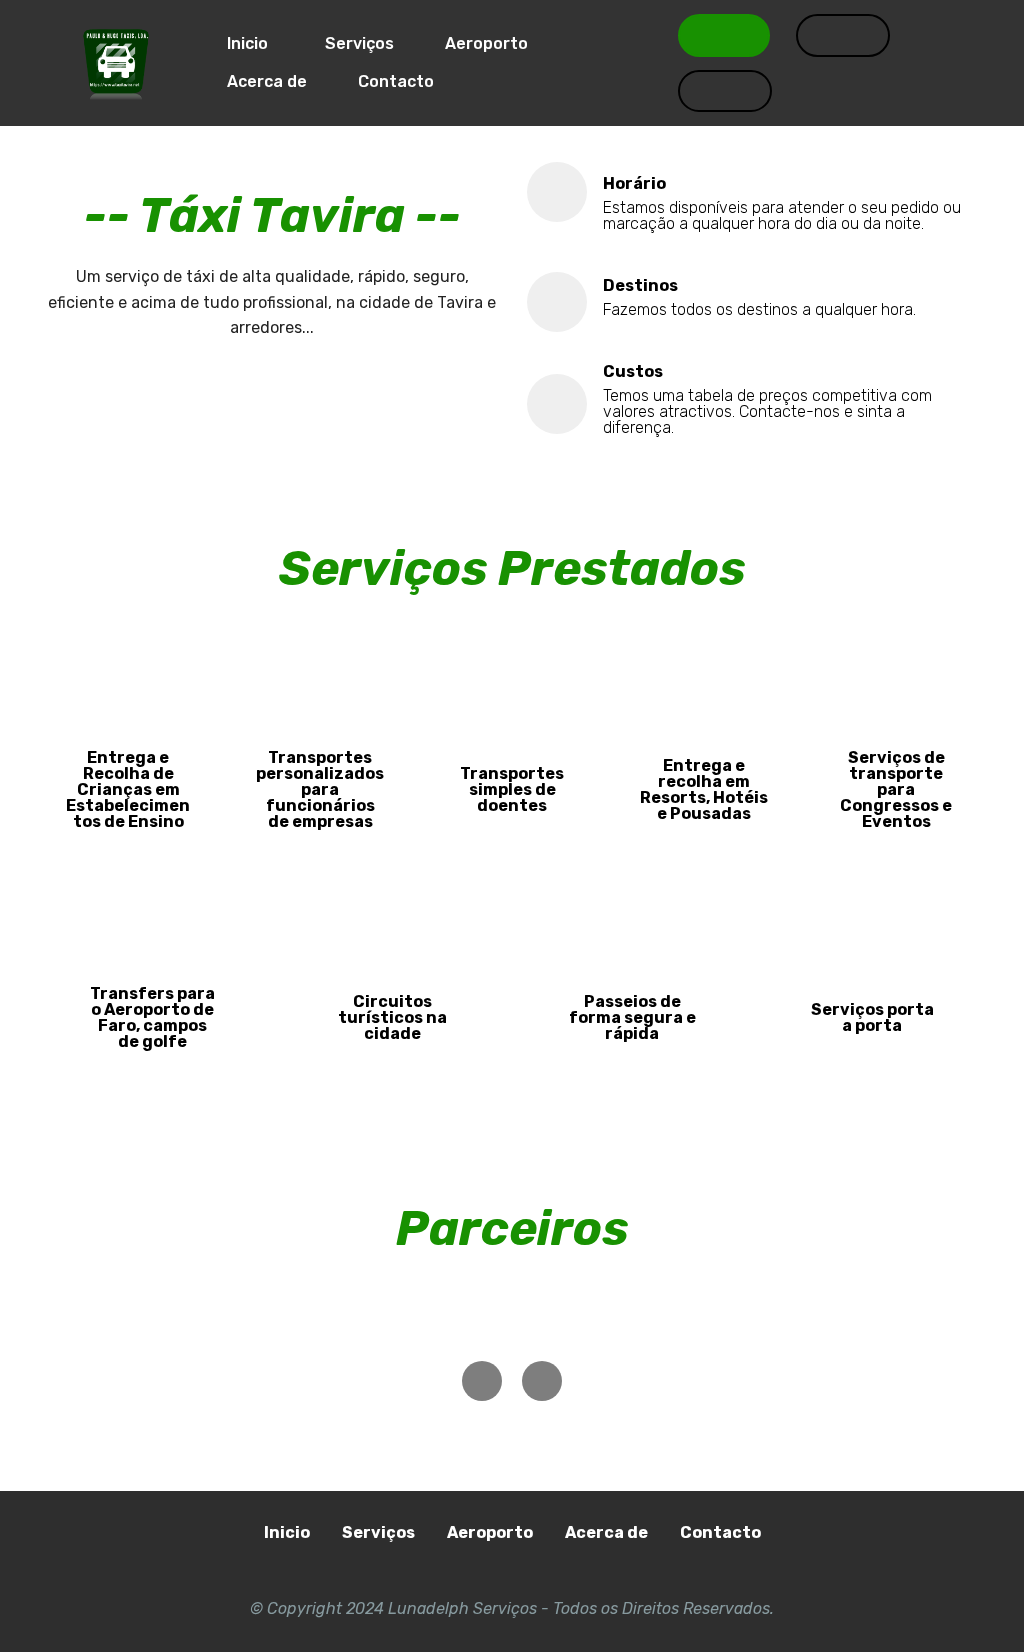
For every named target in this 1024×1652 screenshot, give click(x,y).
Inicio (245, 43)
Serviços (357, 43)
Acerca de (265, 81)
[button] (482, 1381)
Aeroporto (486, 43)
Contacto (396, 81)
